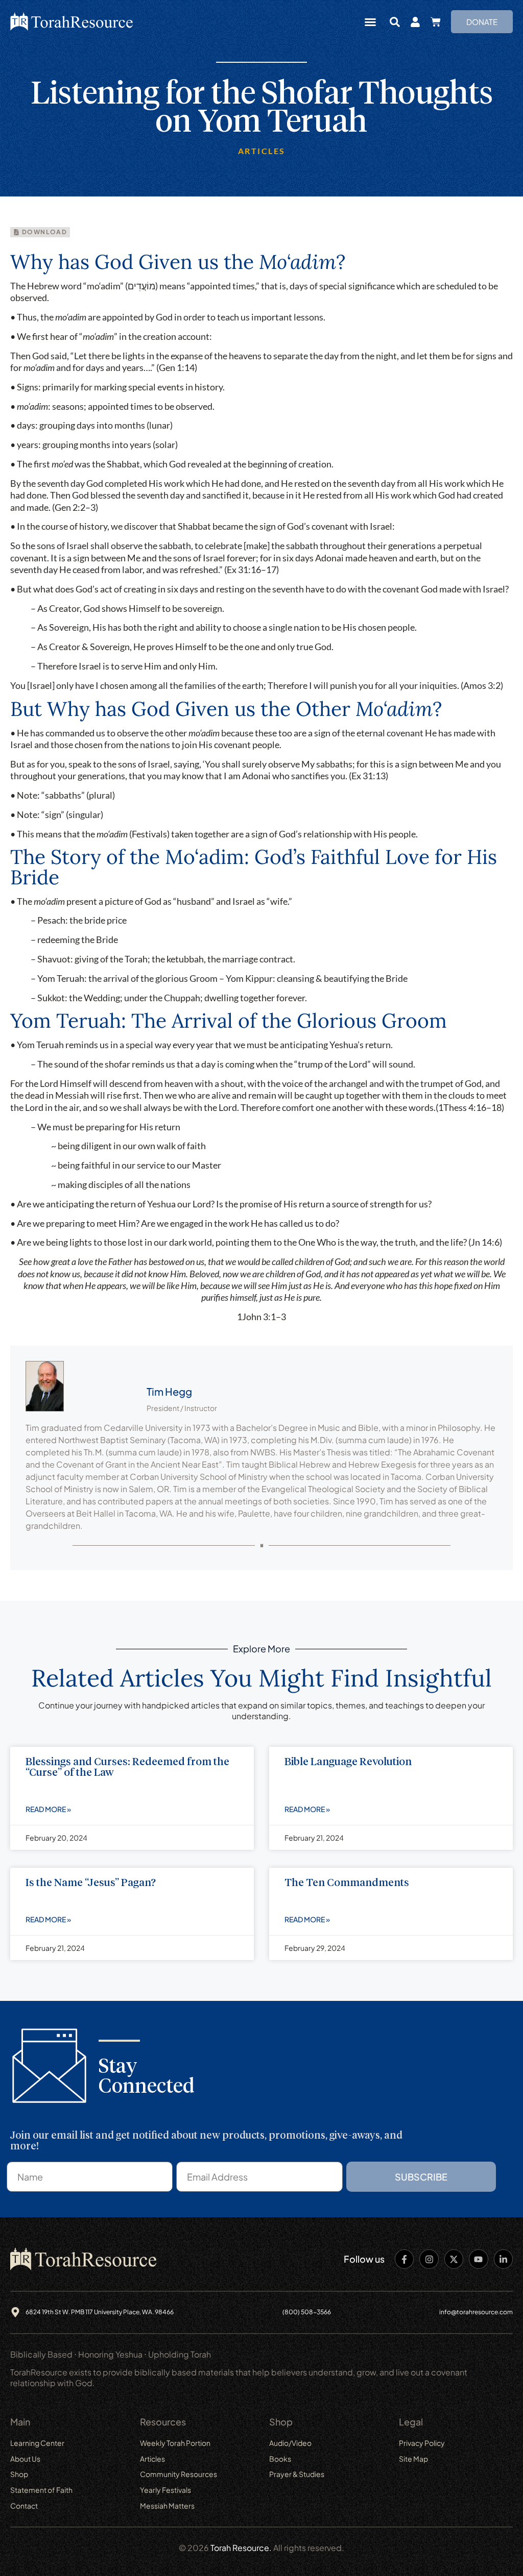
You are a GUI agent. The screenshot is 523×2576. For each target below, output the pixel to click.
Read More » (48, 1809)
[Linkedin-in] (503, 2259)
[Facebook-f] (404, 2259)
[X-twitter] (454, 2259)
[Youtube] (478, 2259)
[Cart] (436, 22)
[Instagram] (429, 2259)
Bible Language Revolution (348, 1762)
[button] (370, 22)
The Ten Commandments (347, 1883)
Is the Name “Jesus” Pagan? (91, 1883)
